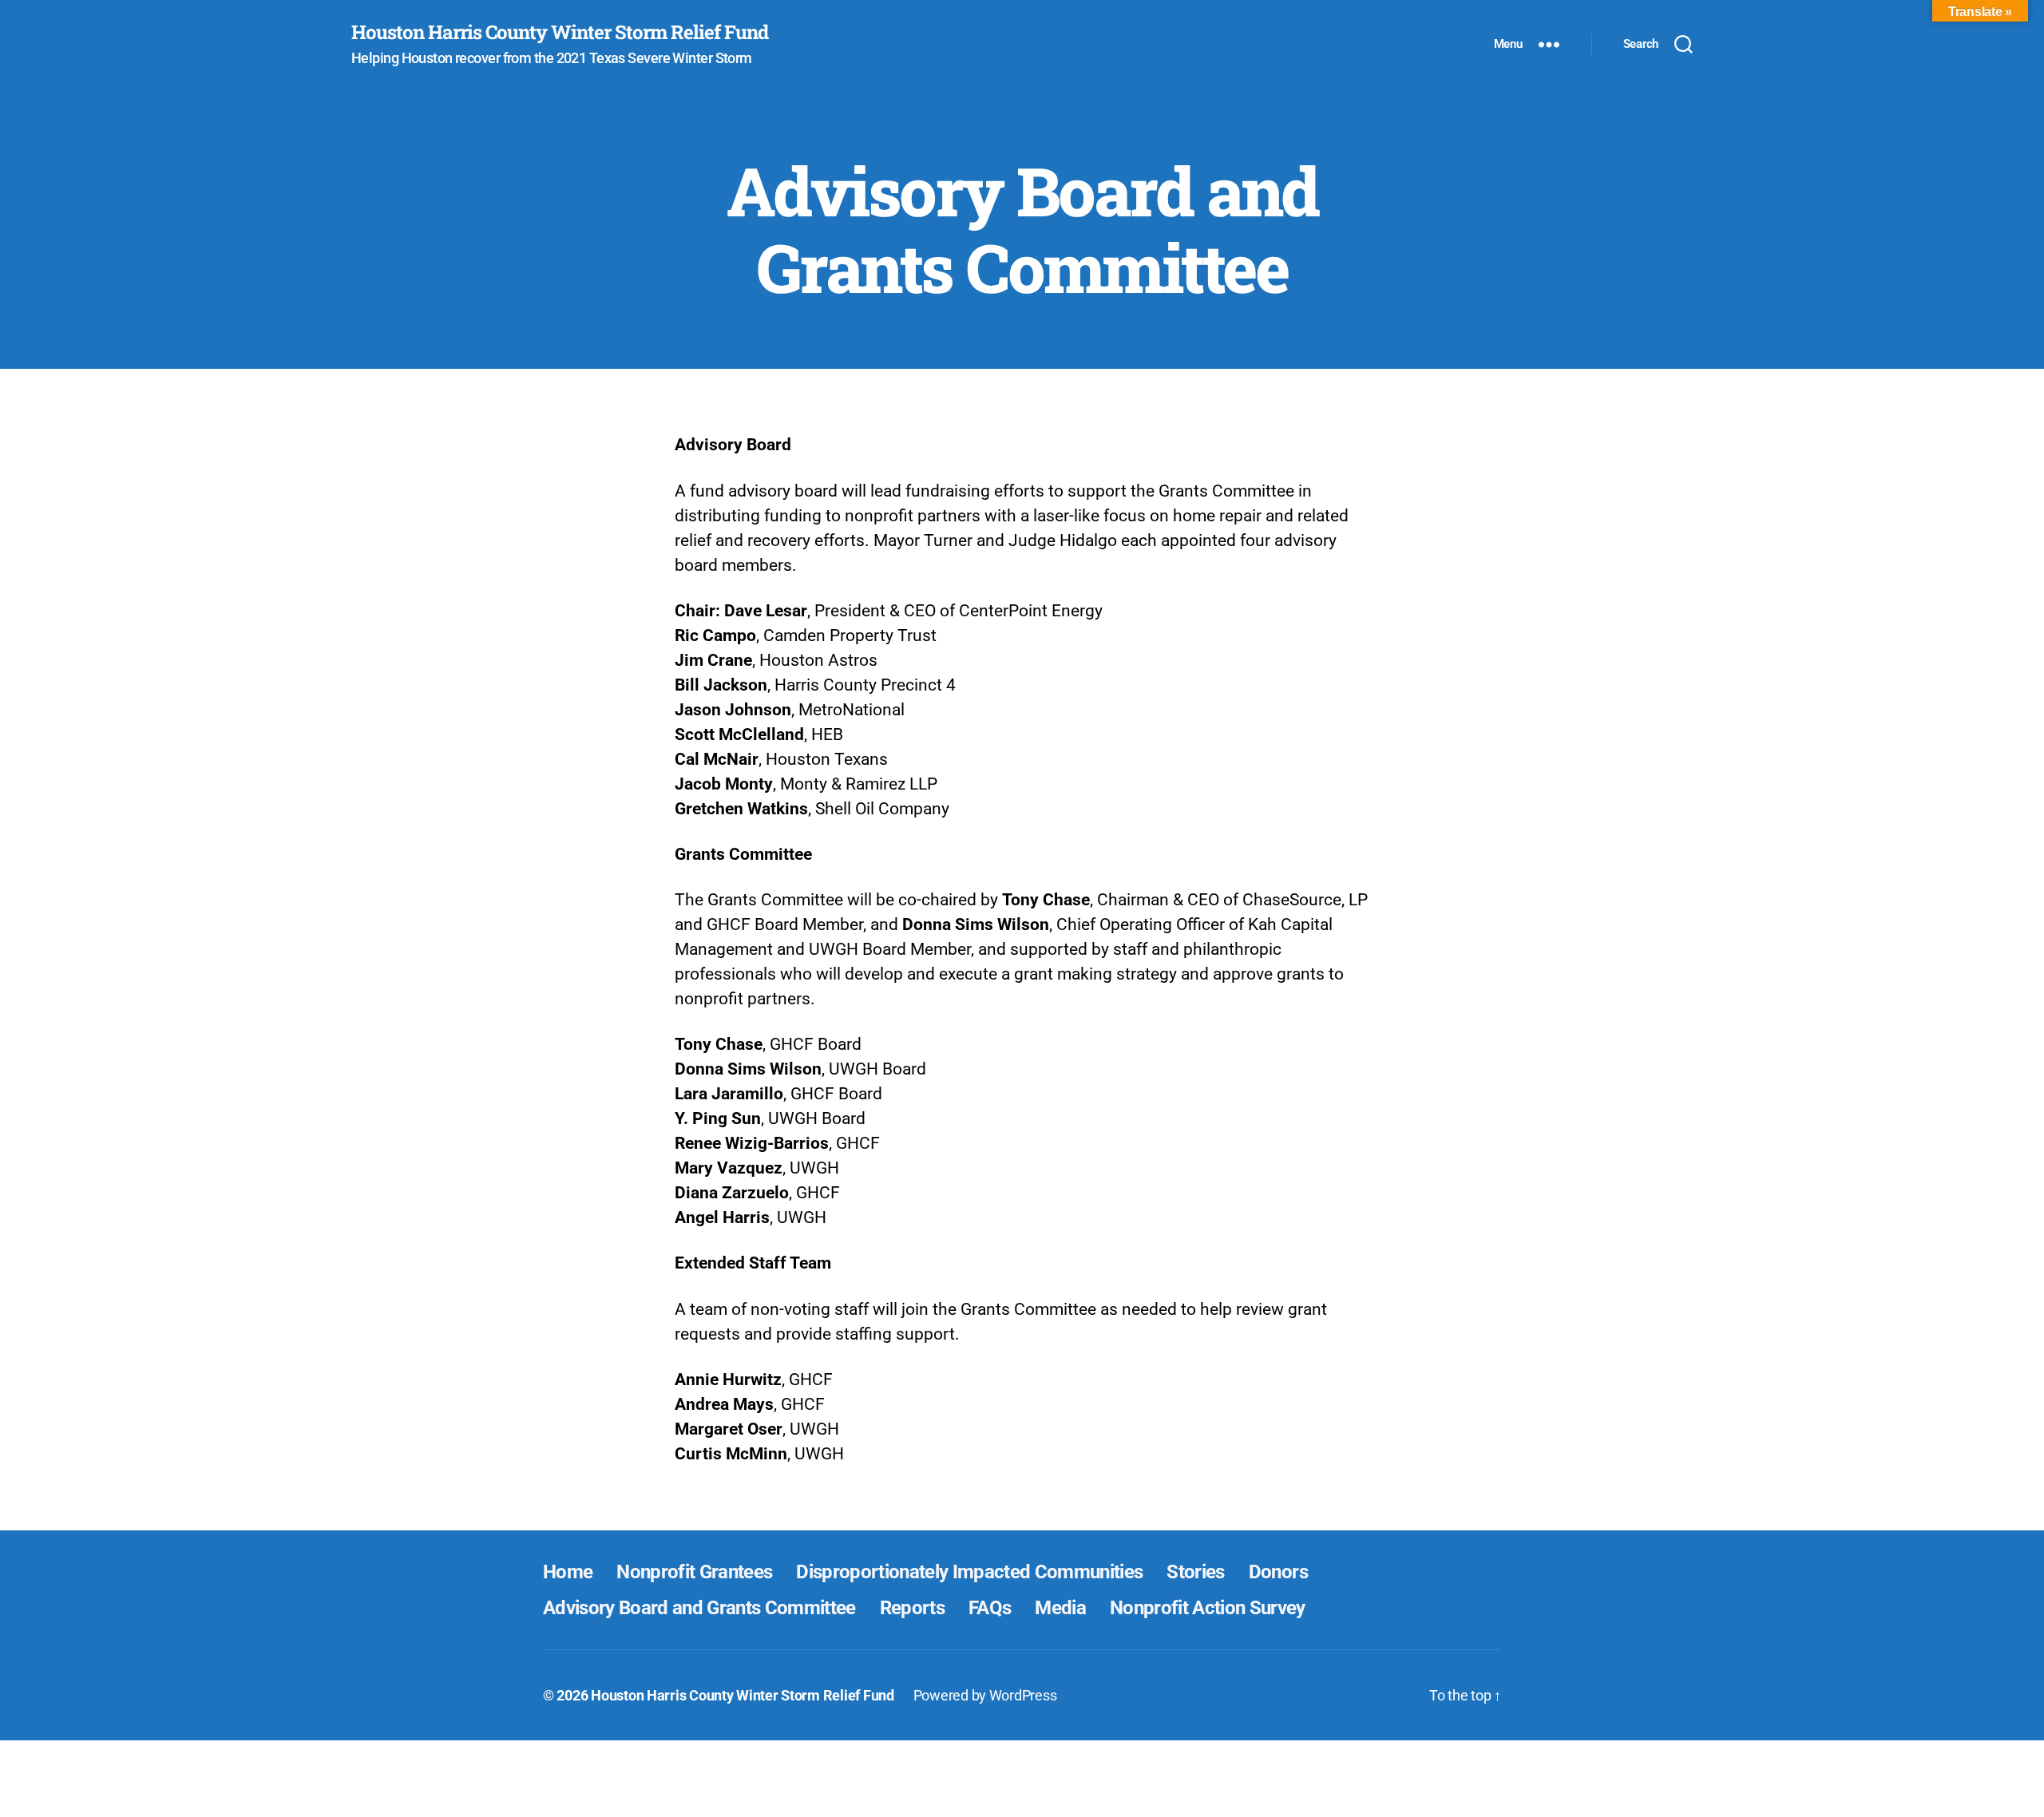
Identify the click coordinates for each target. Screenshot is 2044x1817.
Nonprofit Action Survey (1208, 1608)
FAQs (990, 1608)
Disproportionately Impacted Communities (969, 1572)
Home (568, 1572)
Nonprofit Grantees (694, 1572)
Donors (1278, 1572)
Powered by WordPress (985, 1695)
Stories (1195, 1572)
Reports (912, 1608)
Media (1060, 1608)
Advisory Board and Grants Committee (699, 1608)
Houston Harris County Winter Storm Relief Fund (560, 32)
